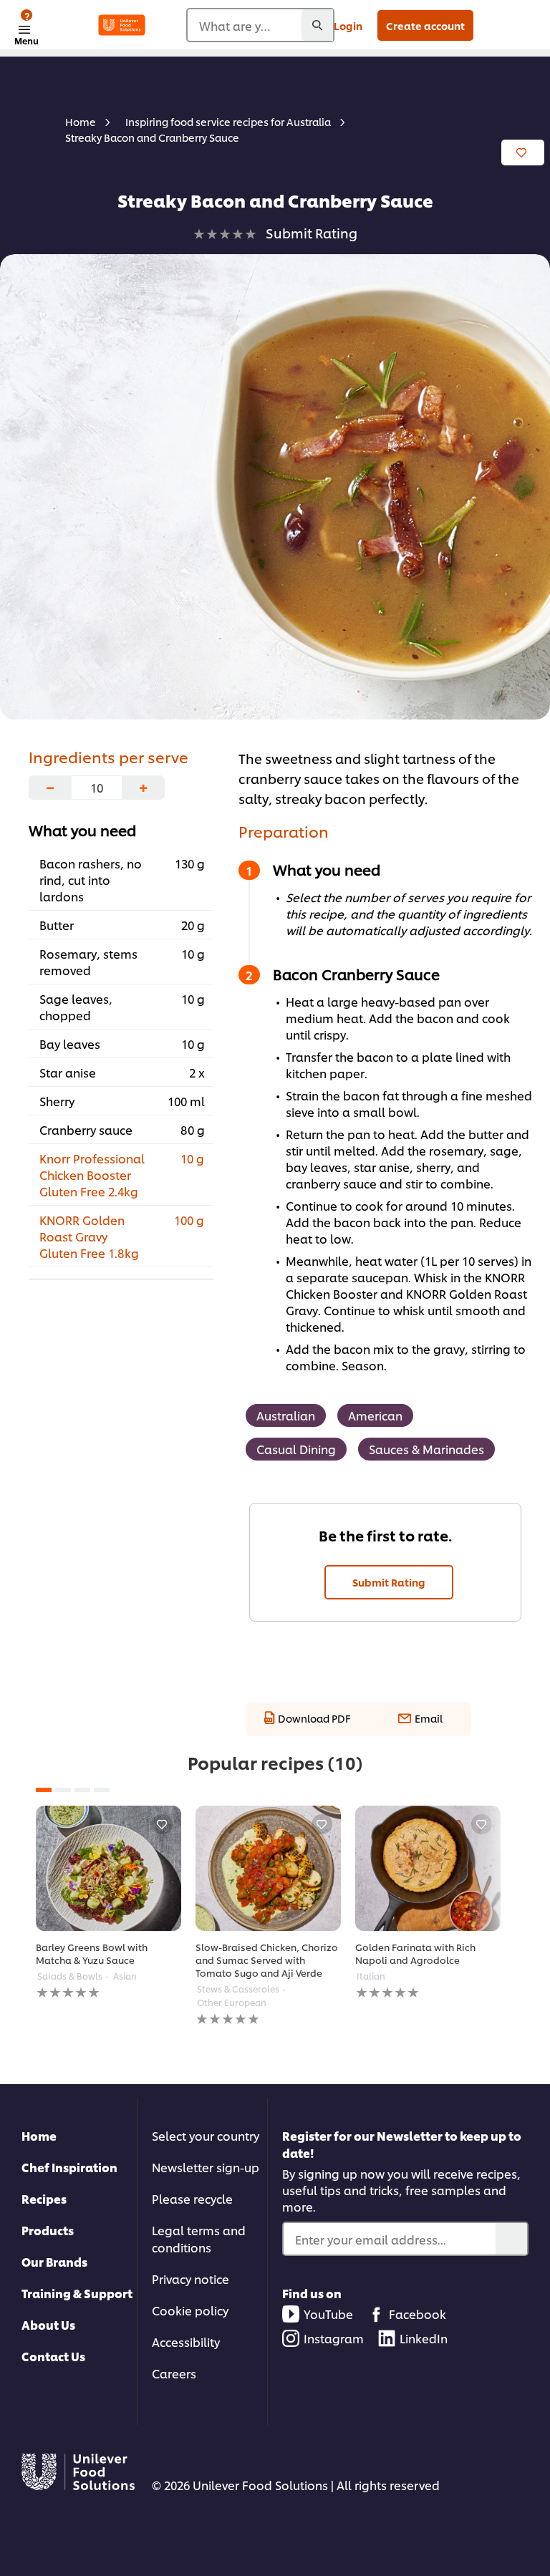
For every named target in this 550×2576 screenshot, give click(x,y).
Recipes (44, 2198)
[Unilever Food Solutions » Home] (122, 25)
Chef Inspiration (69, 2167)
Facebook (418, 2314)
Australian (286, 1415)
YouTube (328, 2314)
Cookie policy (190, 2310)
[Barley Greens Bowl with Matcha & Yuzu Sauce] (108, 1868)
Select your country (206, 2135)
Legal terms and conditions (199, 2238)
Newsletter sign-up (206, 2167)
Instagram (334, 2338)
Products (48, 2230)
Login (348, 25)
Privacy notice (190, 2279)
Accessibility (186, 2342)
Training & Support (77, 2293)
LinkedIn (424, 2338)
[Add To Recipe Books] (523, 152)
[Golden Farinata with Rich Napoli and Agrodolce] (428, 1868)
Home (39, 2135)
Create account (425, 25)
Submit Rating (389, 1582)
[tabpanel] (108, 1903)
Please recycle (192, 2198)
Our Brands (54, 2261)
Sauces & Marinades (426, 1449)
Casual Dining (296, 1449)
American (375, 1415)
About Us (48, 2324)
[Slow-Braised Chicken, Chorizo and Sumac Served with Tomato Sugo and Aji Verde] (268, 1868)
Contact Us (53, 2356)
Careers (174, 2373)
